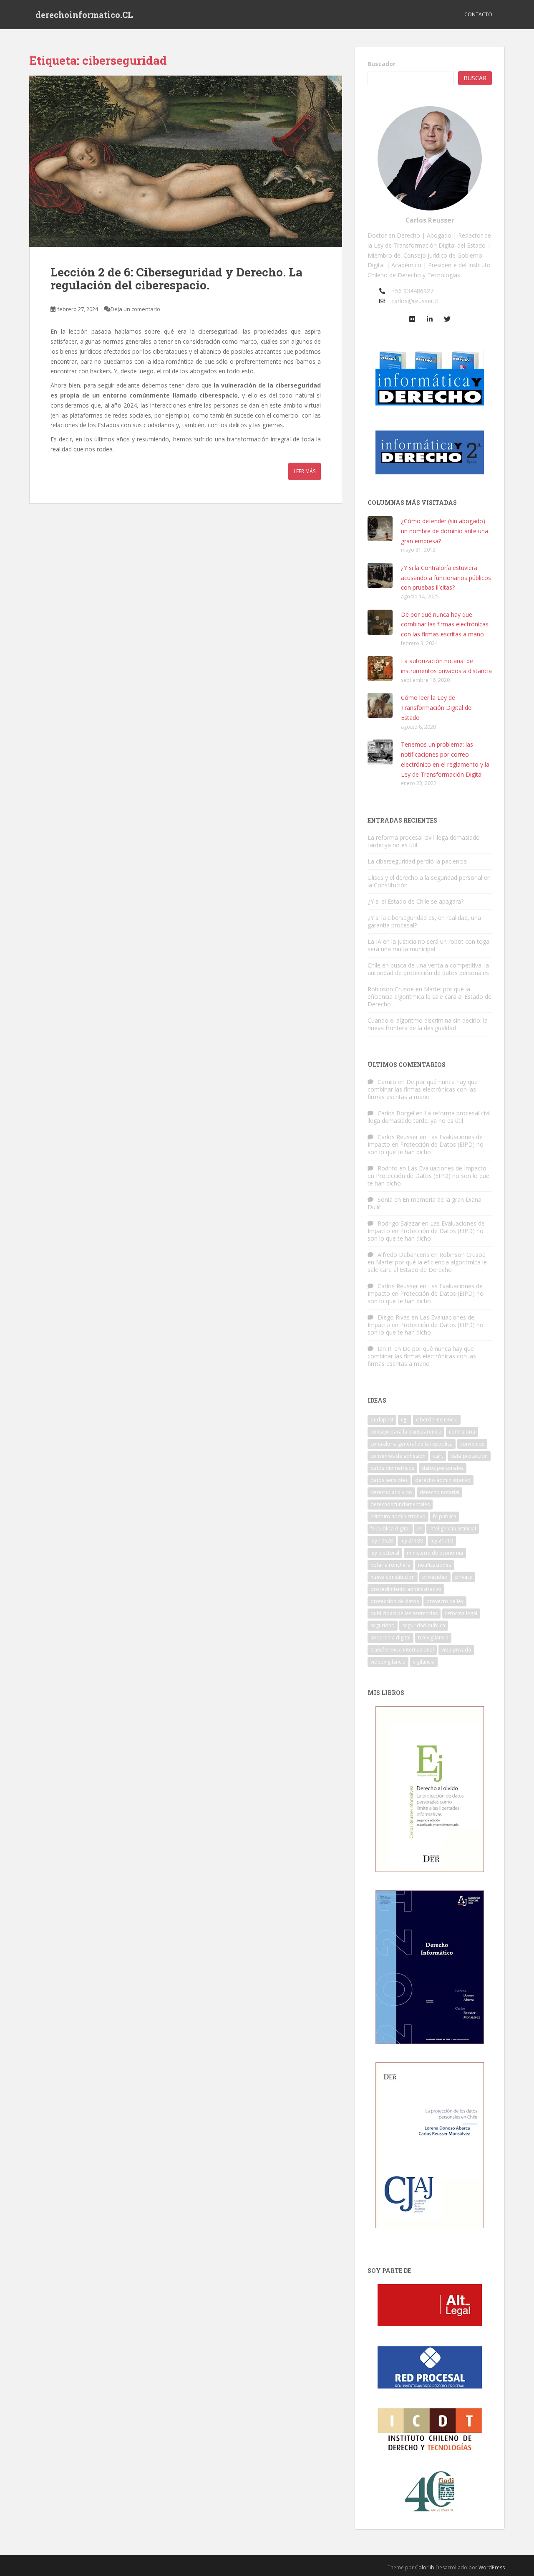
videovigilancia (388, 1662)
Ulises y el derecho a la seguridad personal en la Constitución (429, 881)
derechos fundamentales (400, 1504)
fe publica (445, 1516)
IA (419, 1529)
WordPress (492, 2567)
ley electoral (385, 1553)
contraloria (462, 1432)
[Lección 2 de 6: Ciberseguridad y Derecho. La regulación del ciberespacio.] (186, 161)
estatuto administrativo (398, 1516)
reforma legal (461, 1613)
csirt (438, 1456)
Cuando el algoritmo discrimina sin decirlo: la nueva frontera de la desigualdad (428, 1024)
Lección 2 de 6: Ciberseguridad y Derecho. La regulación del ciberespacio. (176, 279)
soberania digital (390, 1638)
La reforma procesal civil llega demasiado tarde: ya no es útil (424, 841)
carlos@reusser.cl (415, 301)
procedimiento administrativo (406, 1589)
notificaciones (435, 1565)
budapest (382, 1420)
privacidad (435, 1577)
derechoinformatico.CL (84, 15)
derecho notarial (440, 1492)
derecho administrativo (443, 1480)
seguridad (383, 1625)
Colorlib (425, 2567)
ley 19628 (382, 1541)
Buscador (382, 64)
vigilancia (424, 1662)
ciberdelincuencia (437, 1420)
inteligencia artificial (453, 1529)
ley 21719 (442, 1541)
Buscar (475, 78)
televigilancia (433, 1638)
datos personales (443, 1468)
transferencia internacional (402, 1650)
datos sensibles (389, 1480)
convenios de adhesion (398, 1456)
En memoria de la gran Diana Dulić (424, 1203)
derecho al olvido (391, 1492)
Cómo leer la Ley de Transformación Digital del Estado (437, 708)
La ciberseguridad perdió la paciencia (417, 861)
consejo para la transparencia (406, 1432)
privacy (464, 1577)
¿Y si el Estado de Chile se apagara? (416, 901)
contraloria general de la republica (412, 1444)
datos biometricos (392, 1468)
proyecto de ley (445, 1601)
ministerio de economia (435, 1553)
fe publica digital (390, 1529)
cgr (405, 1420)
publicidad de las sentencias (404, 1613)
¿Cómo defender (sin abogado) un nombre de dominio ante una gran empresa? (445, 531)
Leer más (305, 471)
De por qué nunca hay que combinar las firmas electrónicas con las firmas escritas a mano (445, 624)
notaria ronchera (390, 1565)
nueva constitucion (393, 1577)
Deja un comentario (135, 309)
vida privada (456, 1650)
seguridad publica (424, 1625)
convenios (472, 1444)
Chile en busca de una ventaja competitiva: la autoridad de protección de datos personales (428, 969)
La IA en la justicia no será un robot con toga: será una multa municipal (429, 945)
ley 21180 (412, 1541)
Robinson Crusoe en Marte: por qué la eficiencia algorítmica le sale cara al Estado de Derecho (429, 997)
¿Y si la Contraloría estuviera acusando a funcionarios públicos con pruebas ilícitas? (446, 578)
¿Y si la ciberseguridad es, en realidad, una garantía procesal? (424, 921)
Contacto (478, 14)
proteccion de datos (395, 1601)
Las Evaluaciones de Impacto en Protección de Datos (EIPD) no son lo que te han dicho (426, 1144)
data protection (469, 1456)
